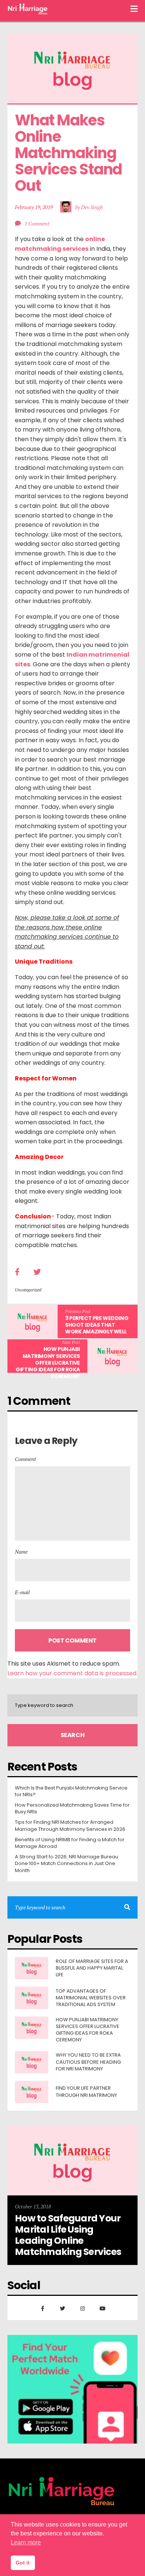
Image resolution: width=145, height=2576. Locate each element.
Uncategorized (28, 1290)
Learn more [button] (26, 2542)
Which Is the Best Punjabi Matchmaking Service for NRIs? (71, 1791)
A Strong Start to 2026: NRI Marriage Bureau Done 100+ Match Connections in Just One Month (67, 1864)
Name (21, 1552)
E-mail (22, 1592)
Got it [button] (23, 2563)
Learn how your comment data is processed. (72, 1673)
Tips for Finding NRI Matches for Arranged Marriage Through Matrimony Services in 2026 (70, 1826)
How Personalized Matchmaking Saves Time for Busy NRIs (72, 1808)
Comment (25, 1459)
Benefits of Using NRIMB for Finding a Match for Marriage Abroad (70, 1843)
